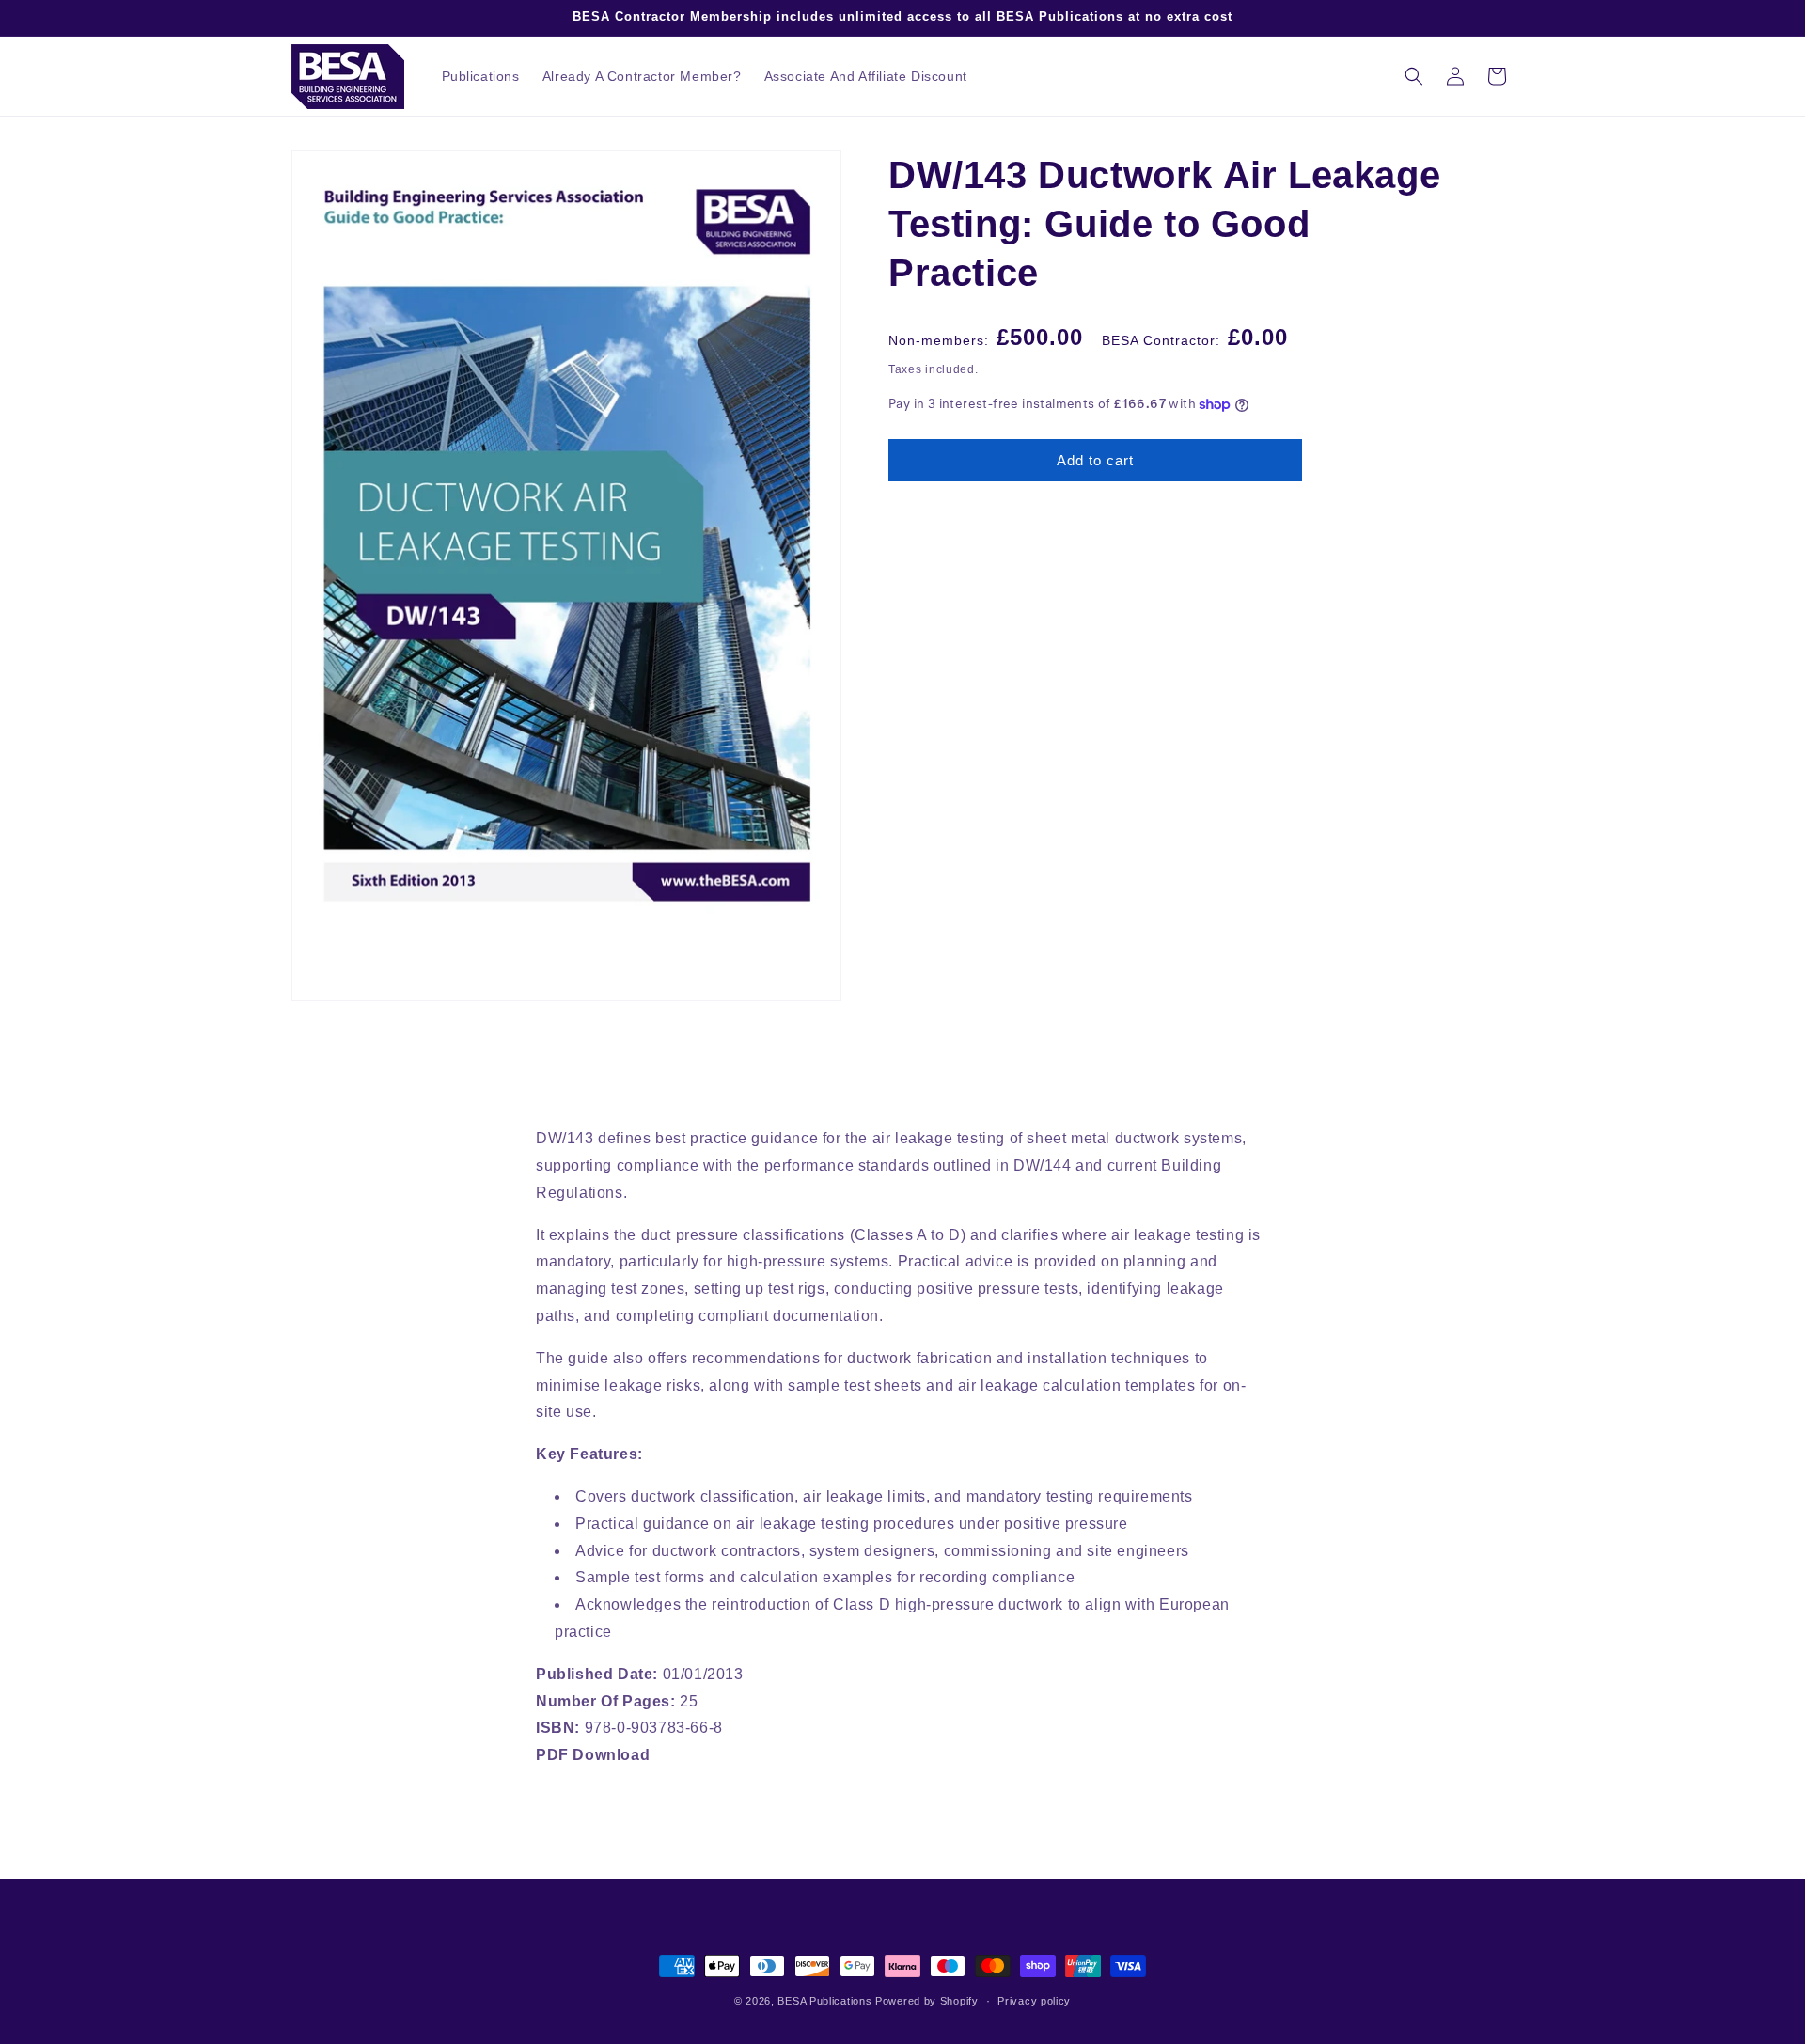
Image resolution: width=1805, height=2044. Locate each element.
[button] (1414, 76)
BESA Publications (824, 2001)
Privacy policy (1034, 2001)
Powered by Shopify (927, 2001)
